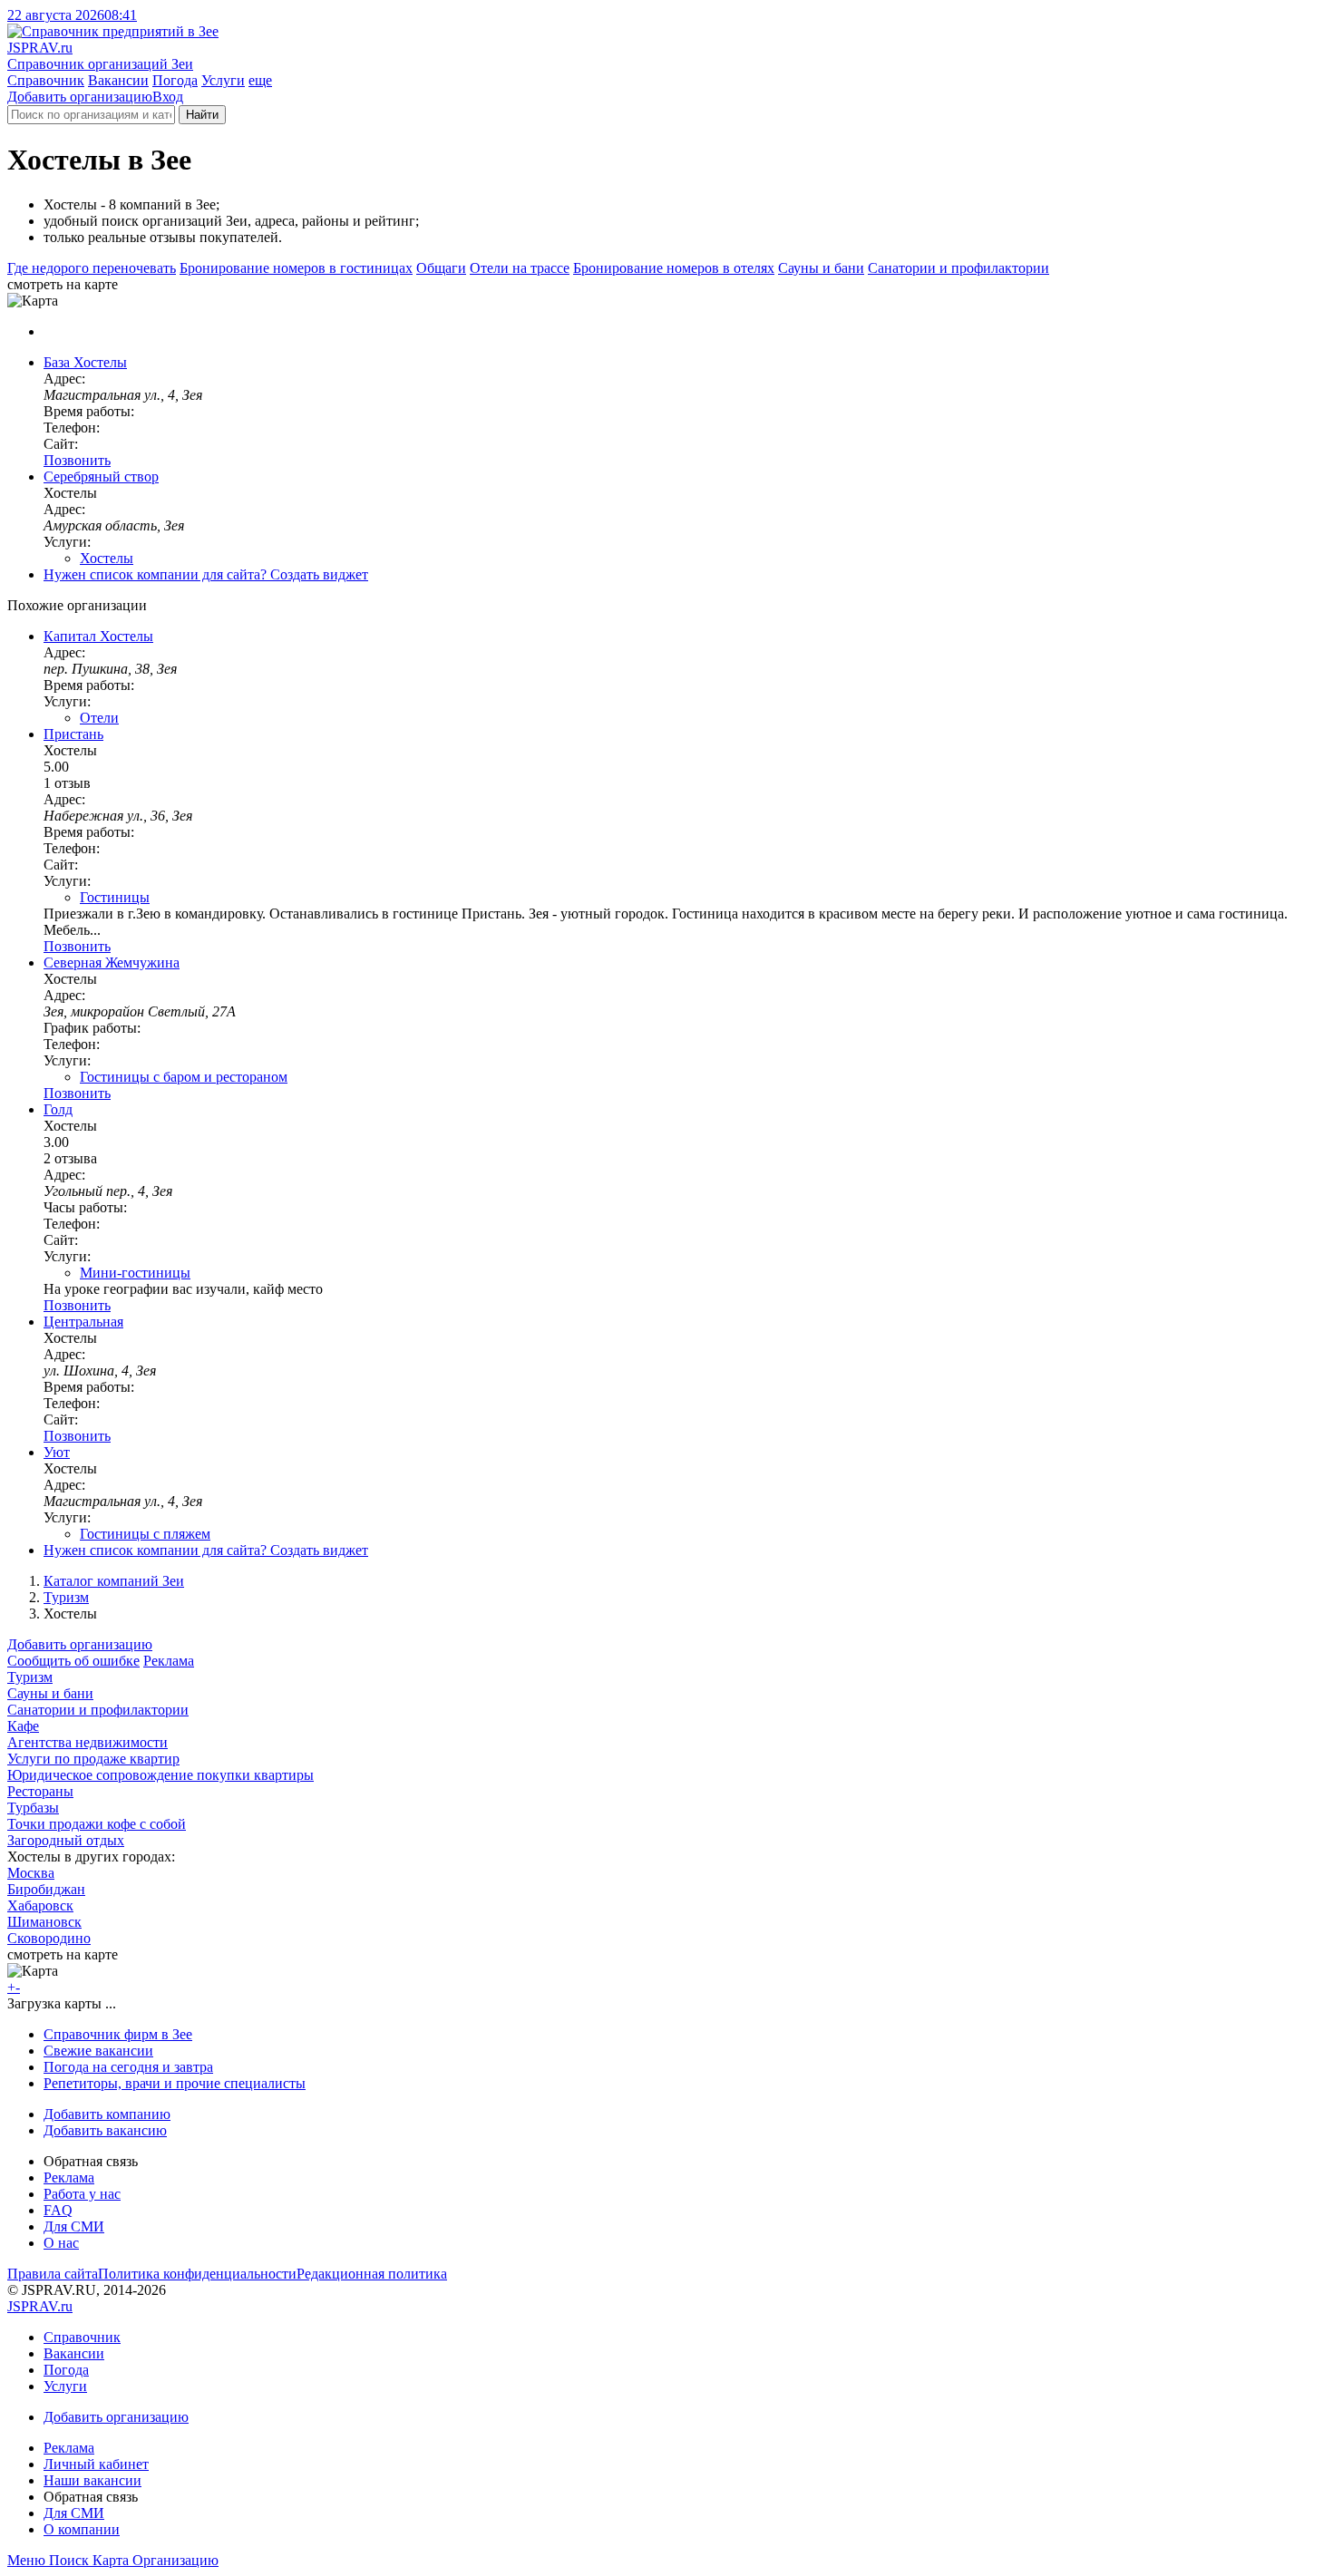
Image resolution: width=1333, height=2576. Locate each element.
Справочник (46, 80)
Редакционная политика (372, 2274)
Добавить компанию (107, 2114)
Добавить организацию (80, 97)
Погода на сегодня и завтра (128, 2067)
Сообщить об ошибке (73, 1661)
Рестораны (40, 1791)
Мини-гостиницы (135, 1273)
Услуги (223, 80)
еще (260, 80)
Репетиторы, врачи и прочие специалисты (175, 2083)
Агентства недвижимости (88, 1742)
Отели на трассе (520, 268)
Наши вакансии (92, 2480)
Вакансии (118, 80)
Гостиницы (115, 897)
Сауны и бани (821, 268)
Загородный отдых (66, 1840)
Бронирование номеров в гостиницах (296, 268)
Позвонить (77, 460)
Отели (99, 718)
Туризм (66, 1597)
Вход (168, 97)
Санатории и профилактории (958, 268)
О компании (82, 2529)
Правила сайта (53, 2274)
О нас (61, 2243)
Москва (31, 1873)
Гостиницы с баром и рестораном (184, 1077)
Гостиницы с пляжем (145, 1534)
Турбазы (33, 1808)
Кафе (23, 1726)
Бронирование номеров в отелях (674, 268)
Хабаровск (40, 1905)
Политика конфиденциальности (197, 2274)
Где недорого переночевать (92, 268)
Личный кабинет (96, 2464)
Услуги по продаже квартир (93, 1759)
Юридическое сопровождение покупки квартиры (161, 1775)
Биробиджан (46, 1889)
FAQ (58, 2210)
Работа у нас (82, 2194)
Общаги (441, 268)
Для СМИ (74, 2226)
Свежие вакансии (98, 2051)
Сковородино (49, 1938)
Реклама (169, 1661)
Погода (175, 80)
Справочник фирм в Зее (118, 2034)
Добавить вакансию (105, 2130)
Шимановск (44, 1922)
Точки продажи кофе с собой (97, 1824)
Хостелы (107, 558)
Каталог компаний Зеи (114, 1581)
